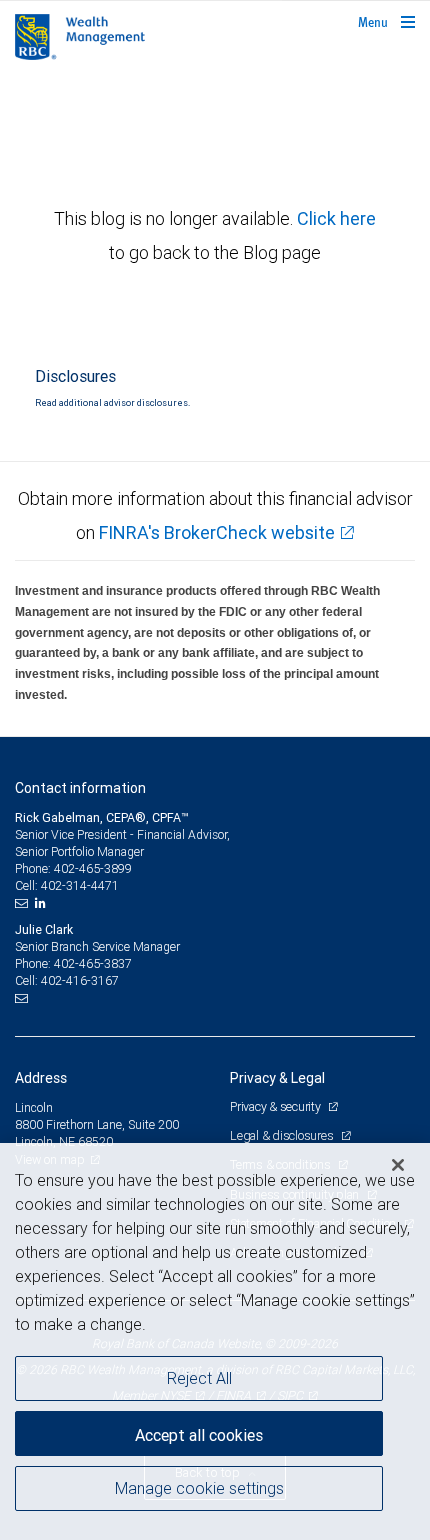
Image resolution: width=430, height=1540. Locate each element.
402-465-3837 (93, 963)
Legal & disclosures (283, 1135)
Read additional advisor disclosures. (112, 403)
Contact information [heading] (80, 788)
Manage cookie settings (199, 1488)
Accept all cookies (199, 1435)
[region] (215, 1341)
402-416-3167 (80, 980)
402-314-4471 (80, 885)
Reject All (199, 1378)
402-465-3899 (93, 868)
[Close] (398, 1165)
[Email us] (23, 903)
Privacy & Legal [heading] (277, 1078)
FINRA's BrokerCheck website (217, 532)
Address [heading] (41, 1078)
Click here (336, 218)
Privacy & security (276, 1106)
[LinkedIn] (43, 903)
